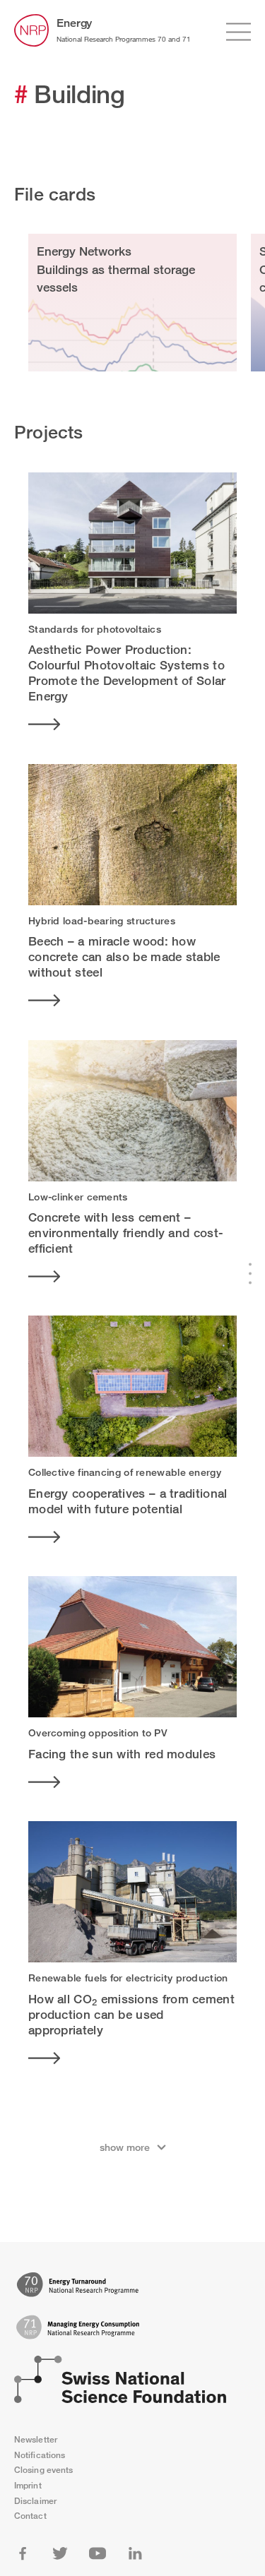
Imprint (28, 2485)
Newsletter (36, 2439)
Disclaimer (35, 2501)
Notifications (40, 2455)
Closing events (43, 2470)
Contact (30, 2516)
